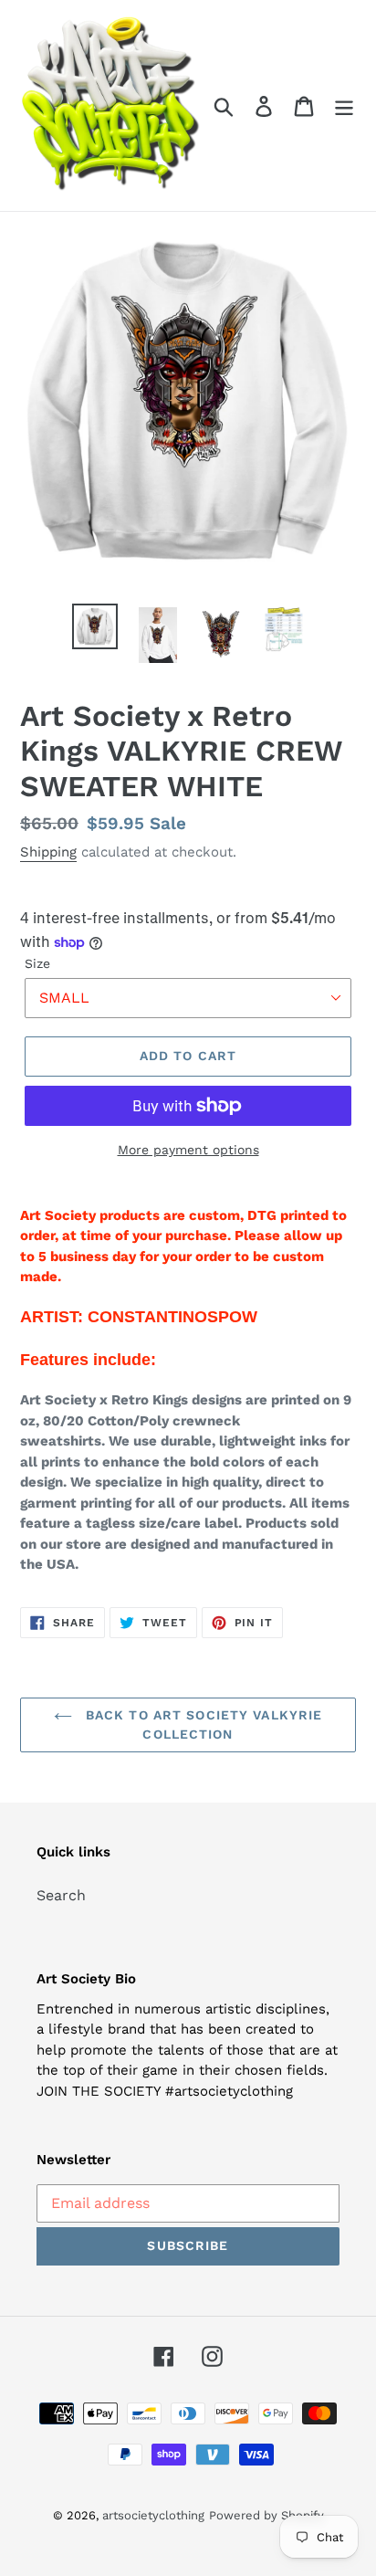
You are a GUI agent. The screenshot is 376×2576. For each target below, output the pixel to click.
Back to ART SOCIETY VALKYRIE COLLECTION (202, 1724)
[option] (95, 626)
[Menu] (344, 105)
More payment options (188, 1150)
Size (37, 963)
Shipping (48, 852)
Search (61, 1895)
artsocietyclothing (153, 2515)
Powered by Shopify (266, 2515)
